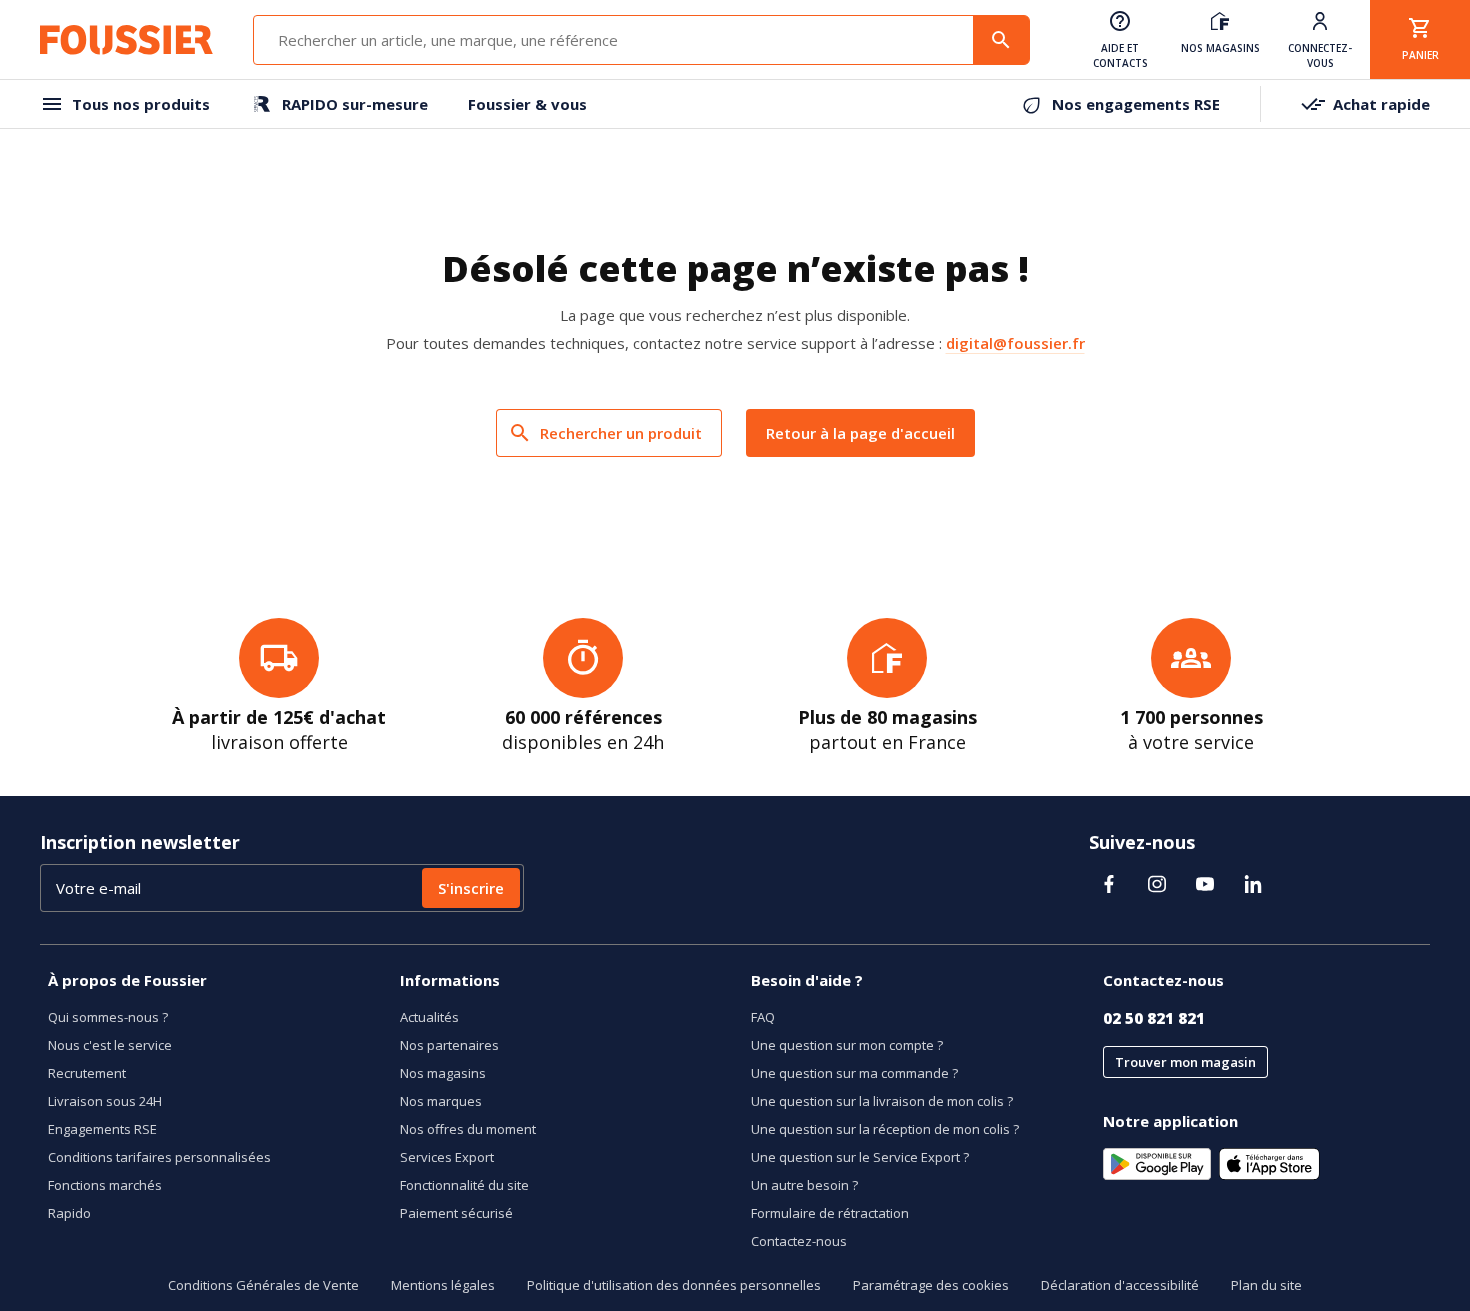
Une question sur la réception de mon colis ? (885, 1129)
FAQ (763, 1017)
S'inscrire (471, 888)
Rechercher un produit (621, 433)
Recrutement (87, 1073)
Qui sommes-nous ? (108, 1017)
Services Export (447, 1157)
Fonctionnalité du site (464, 1185)
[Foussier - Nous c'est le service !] (126, 40)
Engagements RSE (102, 1129)
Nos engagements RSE (1136, 104)
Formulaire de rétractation (830, 1213)
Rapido (69, 1213)
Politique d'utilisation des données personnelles (674, 1285)
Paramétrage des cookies (931, 1285)
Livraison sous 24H (105, 1101)
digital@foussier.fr (1015, 343)
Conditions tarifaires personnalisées (159, 1157)
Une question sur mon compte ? (847, 1045)
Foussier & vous (527, 104)
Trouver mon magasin (1185, 1062)
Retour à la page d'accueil (860, 433)
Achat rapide (1381, 104)
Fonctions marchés (105, 1185)
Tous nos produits (141, 104)
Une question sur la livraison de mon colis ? (882, 1101)
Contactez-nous (799, 1241)
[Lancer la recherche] (1001, 40)
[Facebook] (1109, 884)
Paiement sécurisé (456, 1213)
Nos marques (441, 1101)
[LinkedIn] (1253, 884)
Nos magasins (443, 1073)
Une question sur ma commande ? (854, 1073)
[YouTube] (1205, 884)
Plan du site (1266, 1285)
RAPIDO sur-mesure (355, 104)
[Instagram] (1157, 884)
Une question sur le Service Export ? (860, 1157)
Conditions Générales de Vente (263, 1285)
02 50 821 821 (1154, 1018)
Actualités (429, 1017)
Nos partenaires (449, 1045)
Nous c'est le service (110, 1045)
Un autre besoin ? (804, 1185)
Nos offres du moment (468, 1129)
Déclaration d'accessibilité (1120, 1285)
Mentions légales (443, 1285)
